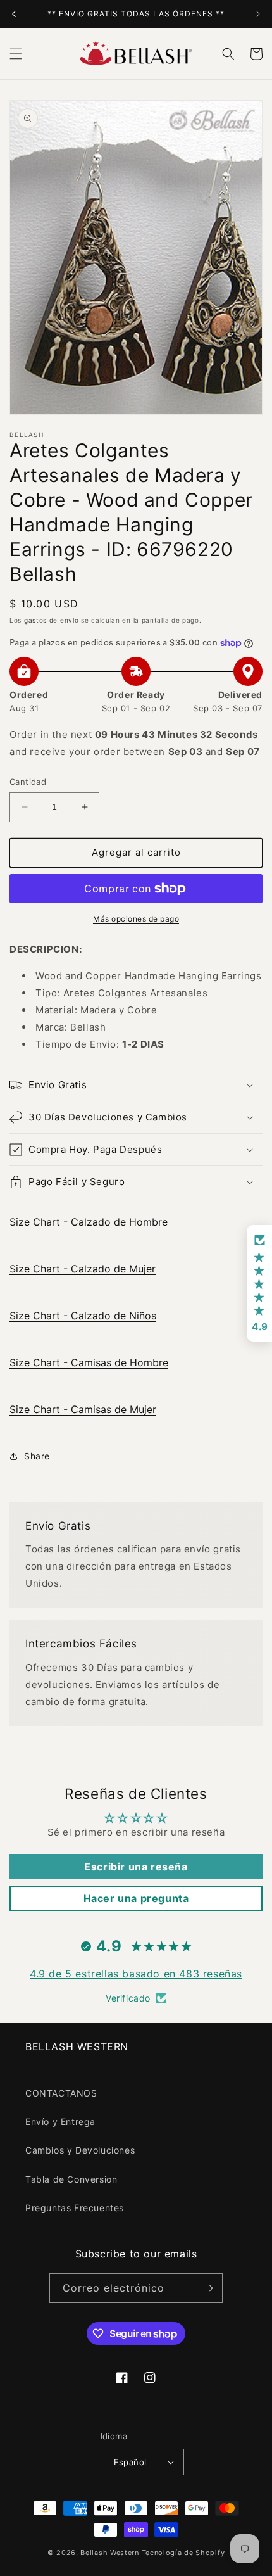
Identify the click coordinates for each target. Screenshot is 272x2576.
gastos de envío (52, 620)
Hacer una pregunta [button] (136, 1898)
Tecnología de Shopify (183, 2553)
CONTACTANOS (61, 2093)
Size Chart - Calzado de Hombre (89, 1222)
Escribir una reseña (136, 1867)
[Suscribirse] (208, 2288)
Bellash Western (110, 2553)
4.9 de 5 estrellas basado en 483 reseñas (136, 1974)
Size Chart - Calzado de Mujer (83, 1269)
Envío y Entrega (60, 2122)
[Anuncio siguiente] (258, 14)
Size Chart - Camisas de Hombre (89, 1362)
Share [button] (37, 1456)
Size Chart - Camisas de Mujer (83, 1409)
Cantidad (28, 782)
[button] (16, 54)
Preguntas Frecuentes (75, 2208)
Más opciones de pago (136, 919)
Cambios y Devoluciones (80, 2150)
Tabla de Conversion (71, 2179)
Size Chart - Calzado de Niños (83, 1316)
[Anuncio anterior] (14, 14)
